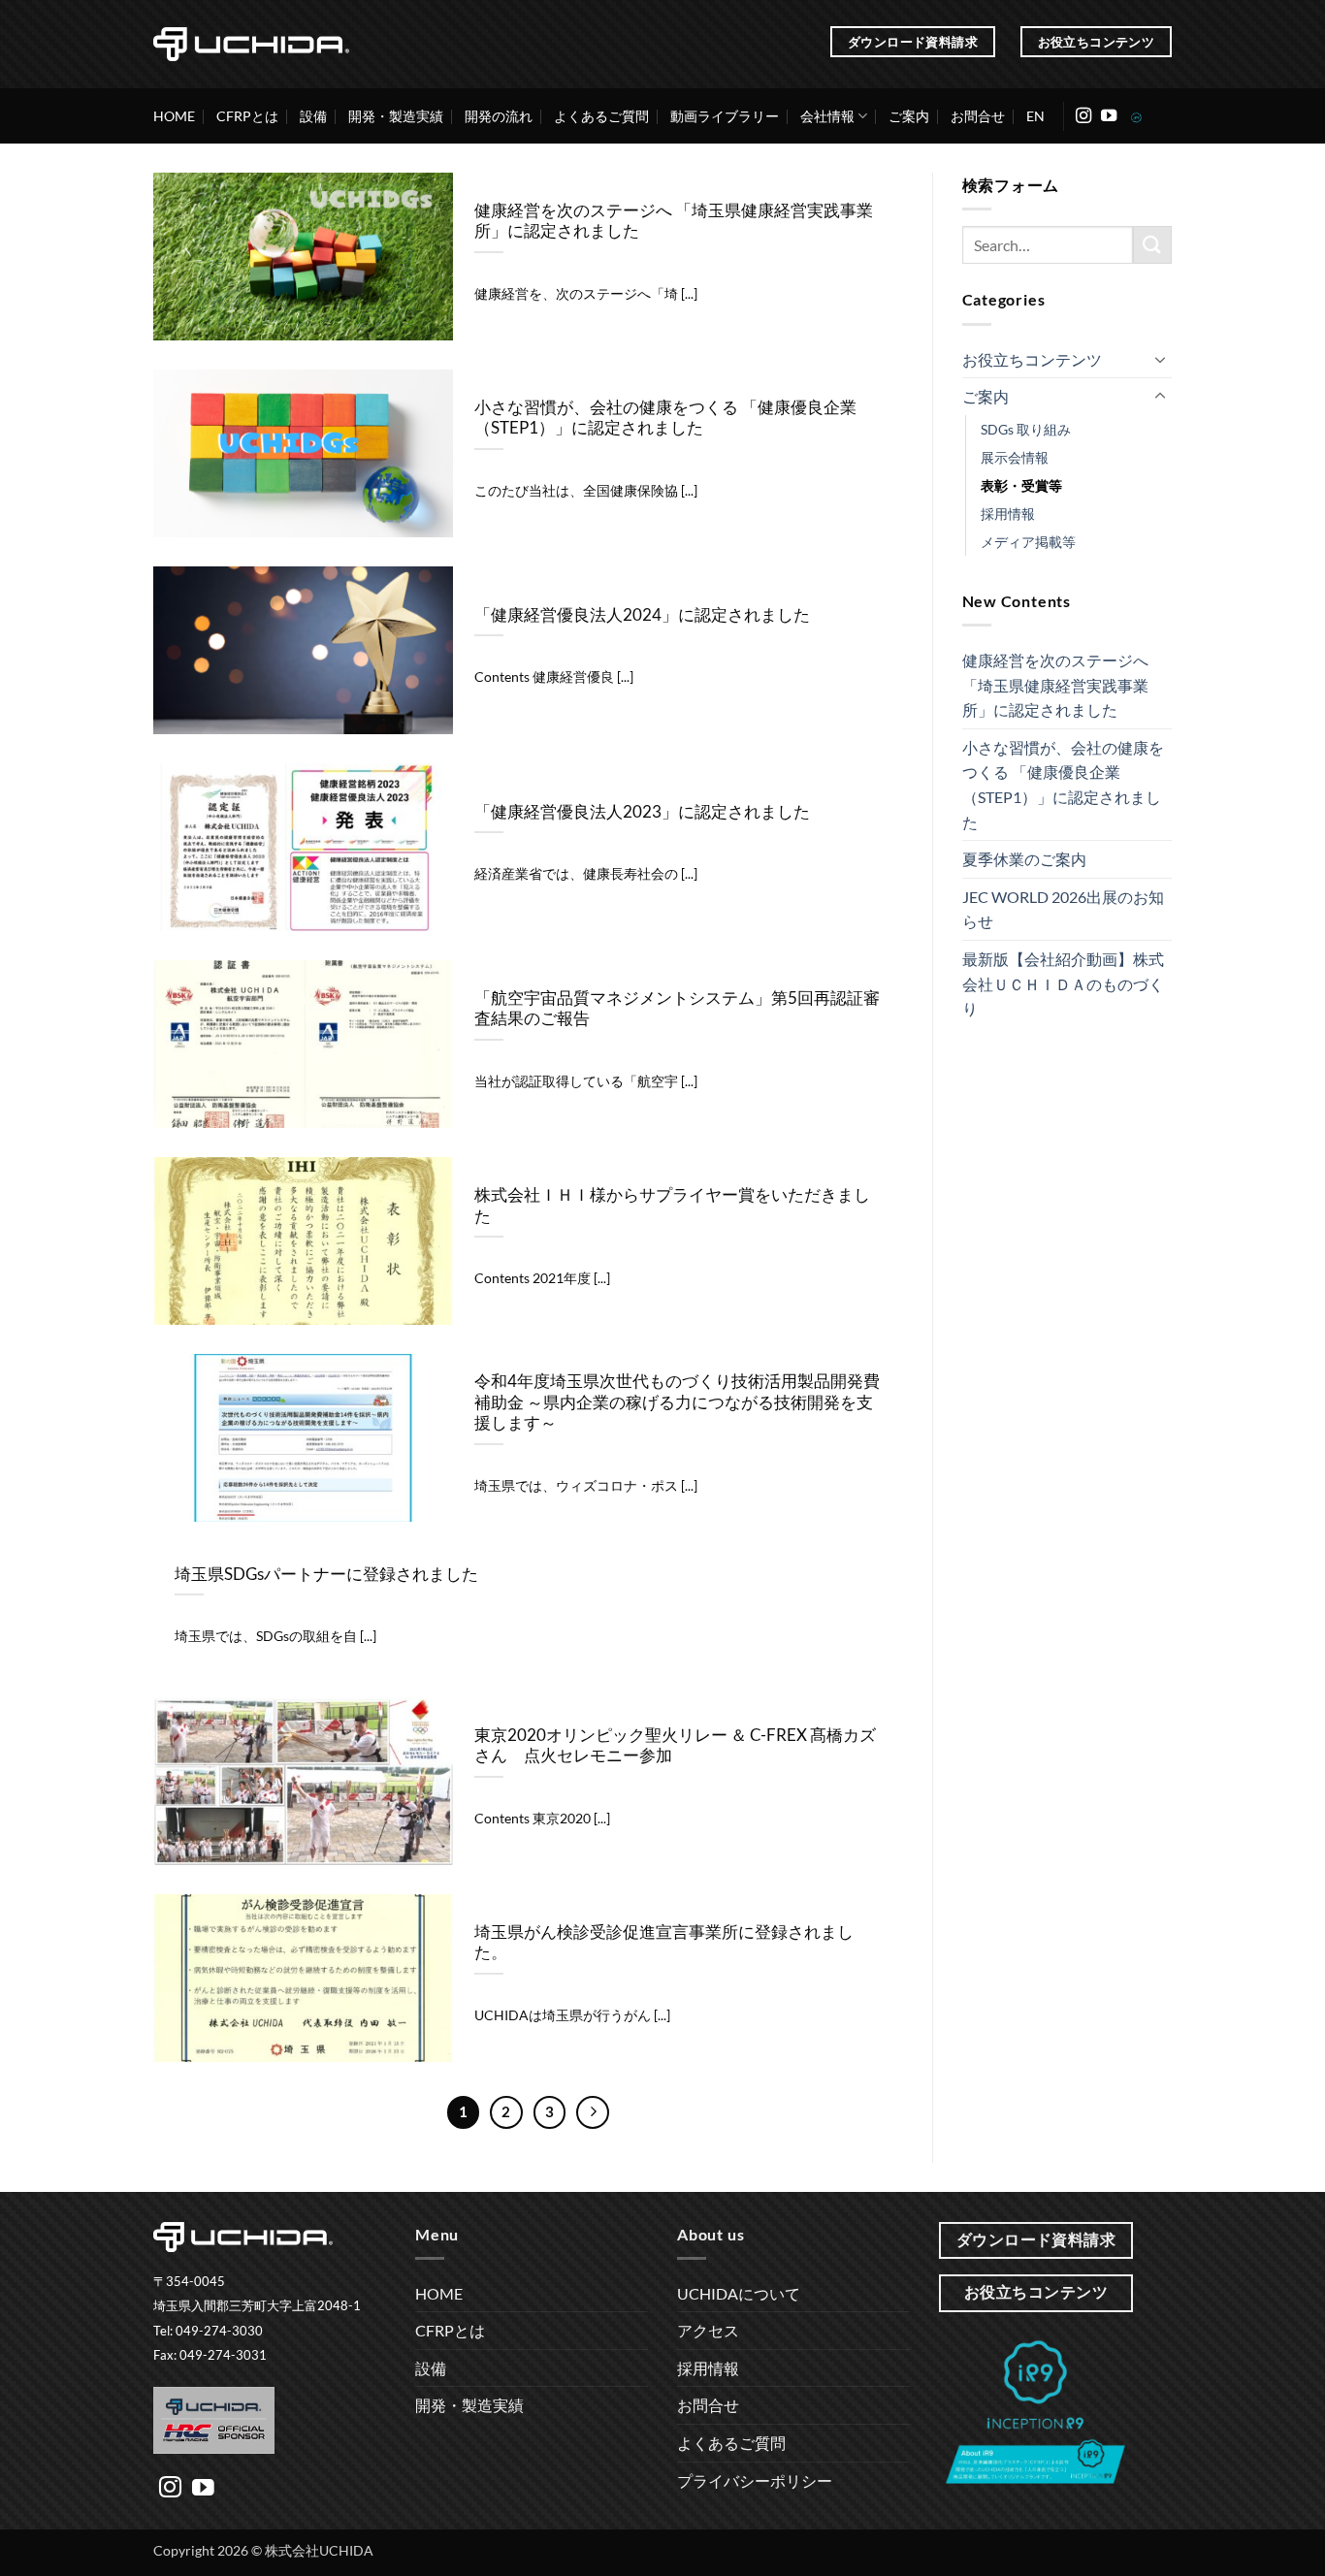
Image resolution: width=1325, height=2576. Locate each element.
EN (1035, 116)
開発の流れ (499, 116)
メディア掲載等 (1028, 542)
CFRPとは (247, 116)
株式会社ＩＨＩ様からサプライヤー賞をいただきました (672, 1206)
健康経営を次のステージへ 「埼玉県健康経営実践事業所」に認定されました (674, 221)
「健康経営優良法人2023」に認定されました (642, 812)
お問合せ (978, 116)
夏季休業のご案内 (1024, 859)
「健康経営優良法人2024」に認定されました (642, 615)
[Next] (593, 2112)
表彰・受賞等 (1021, 485)
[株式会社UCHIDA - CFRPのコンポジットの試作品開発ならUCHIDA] (251, 44)
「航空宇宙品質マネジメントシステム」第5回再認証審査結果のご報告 (677, 1009)
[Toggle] (1160, 359)
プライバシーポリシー (755, 2480)
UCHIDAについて (739, 2293)
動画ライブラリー (725, 116)
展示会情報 (1015, 457)
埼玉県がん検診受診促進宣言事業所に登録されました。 (664, 1943)
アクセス (708, 2330)
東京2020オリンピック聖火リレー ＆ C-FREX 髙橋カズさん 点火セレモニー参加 (675, 1746)
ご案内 (909, 116)
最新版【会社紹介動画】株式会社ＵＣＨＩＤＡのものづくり (1063, 983)
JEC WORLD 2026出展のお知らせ (1063, 909)
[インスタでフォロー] (1083, 116)
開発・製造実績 (396, 116)
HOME (174, 116)
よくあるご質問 (601, 116)
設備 (313, 116)
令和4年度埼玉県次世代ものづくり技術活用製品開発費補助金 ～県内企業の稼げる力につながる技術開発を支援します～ (677, 1402)
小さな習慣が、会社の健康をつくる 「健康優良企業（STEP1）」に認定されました (665, 418)
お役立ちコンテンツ (1032, 359)
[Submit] (1152, 245)
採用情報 (1008, 514)
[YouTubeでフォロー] (1109, 116)
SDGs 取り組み (1026, 429)
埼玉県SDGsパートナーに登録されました (326, 1574)
